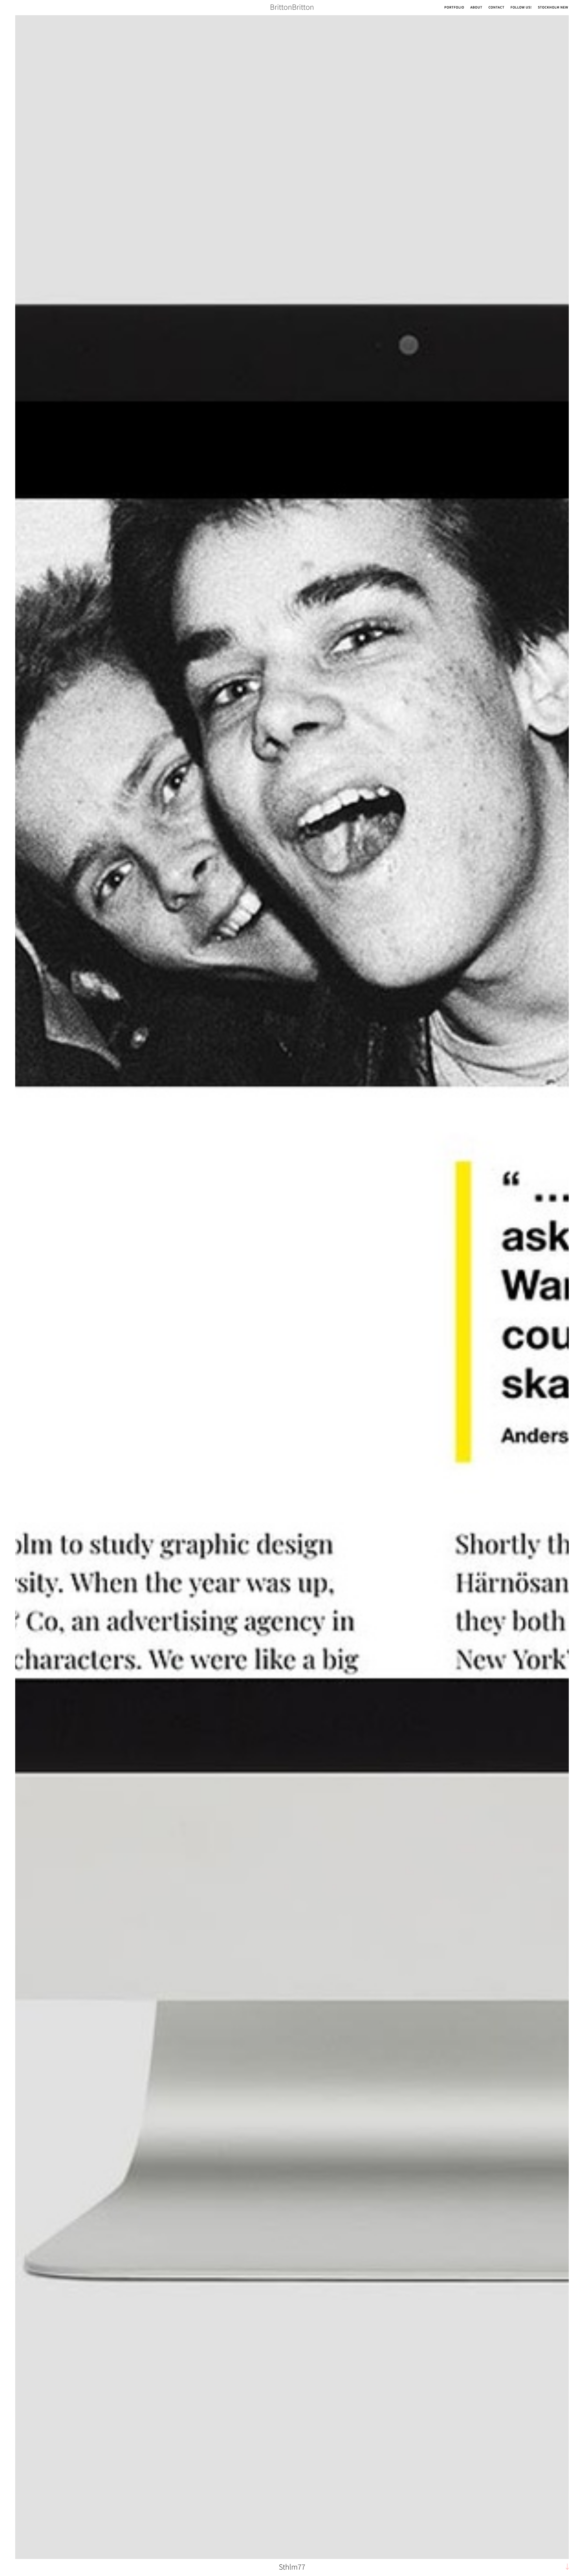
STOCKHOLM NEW (553, 7)
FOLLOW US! (521, 7)
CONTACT (497, 7)
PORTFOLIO (454, 7)
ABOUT (476, 7)
